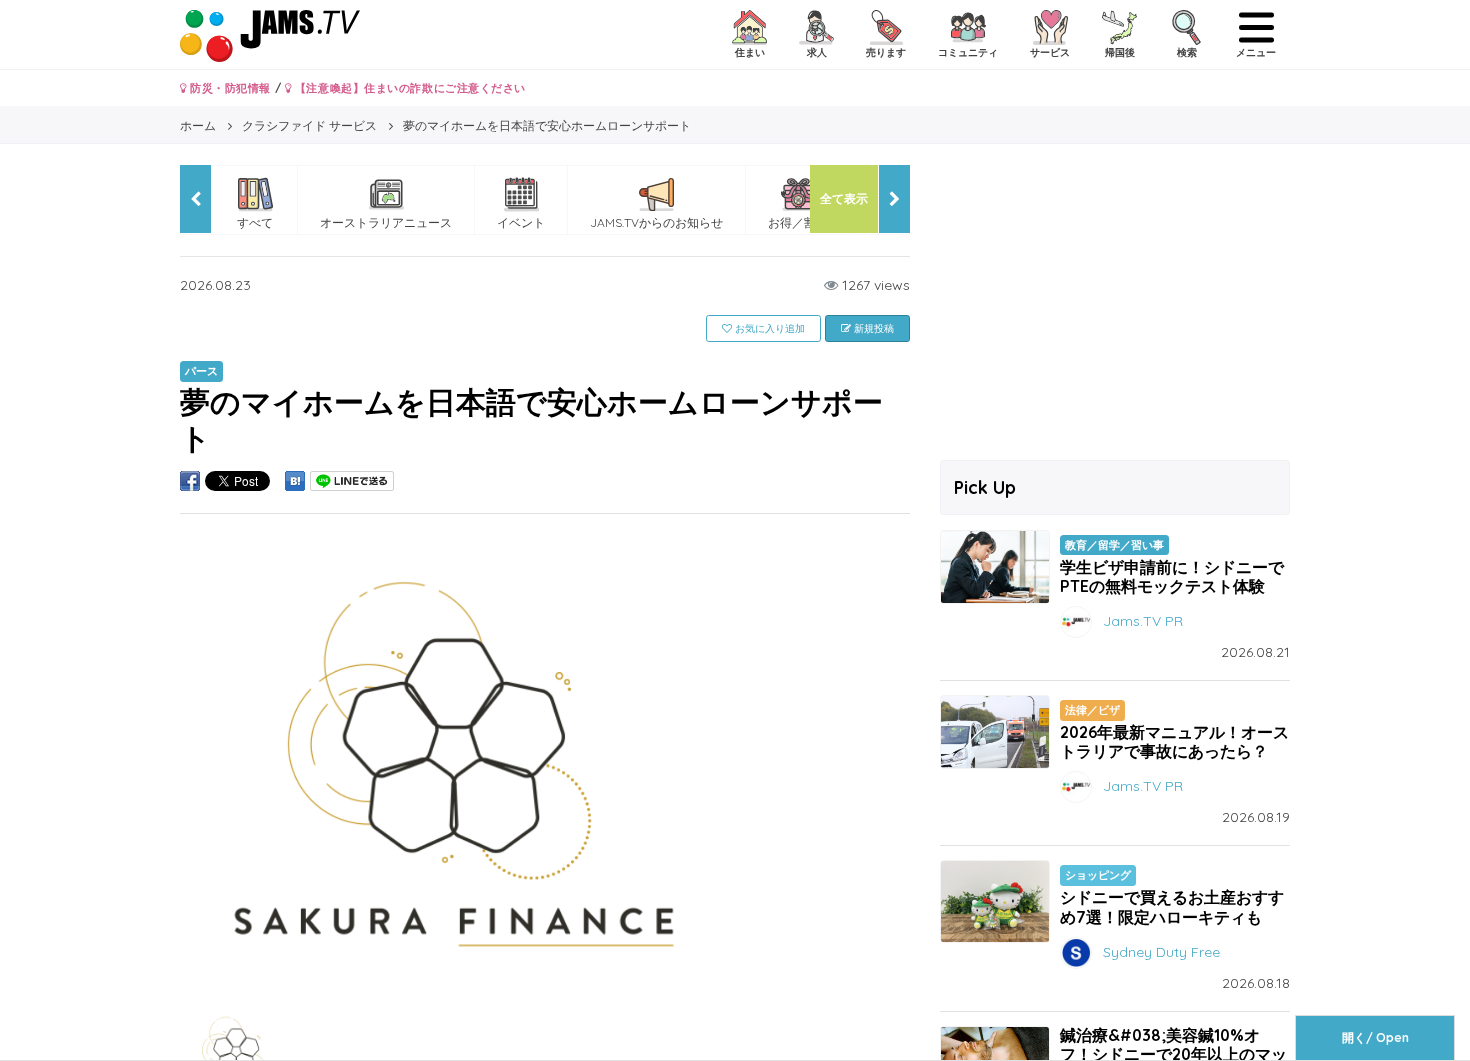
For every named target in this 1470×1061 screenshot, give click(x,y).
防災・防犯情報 (229, 88)
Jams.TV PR (1143, 621)
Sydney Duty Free (1161, 951)
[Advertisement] (1115, 305)
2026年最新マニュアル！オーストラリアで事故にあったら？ (1174, 741)
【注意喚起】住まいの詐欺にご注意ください (408, 88)
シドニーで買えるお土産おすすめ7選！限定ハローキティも (1172, 906)
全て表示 (844, 198)
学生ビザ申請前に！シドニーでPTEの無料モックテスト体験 (1172, 576)
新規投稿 (872, 328)
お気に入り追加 (768, 328)
